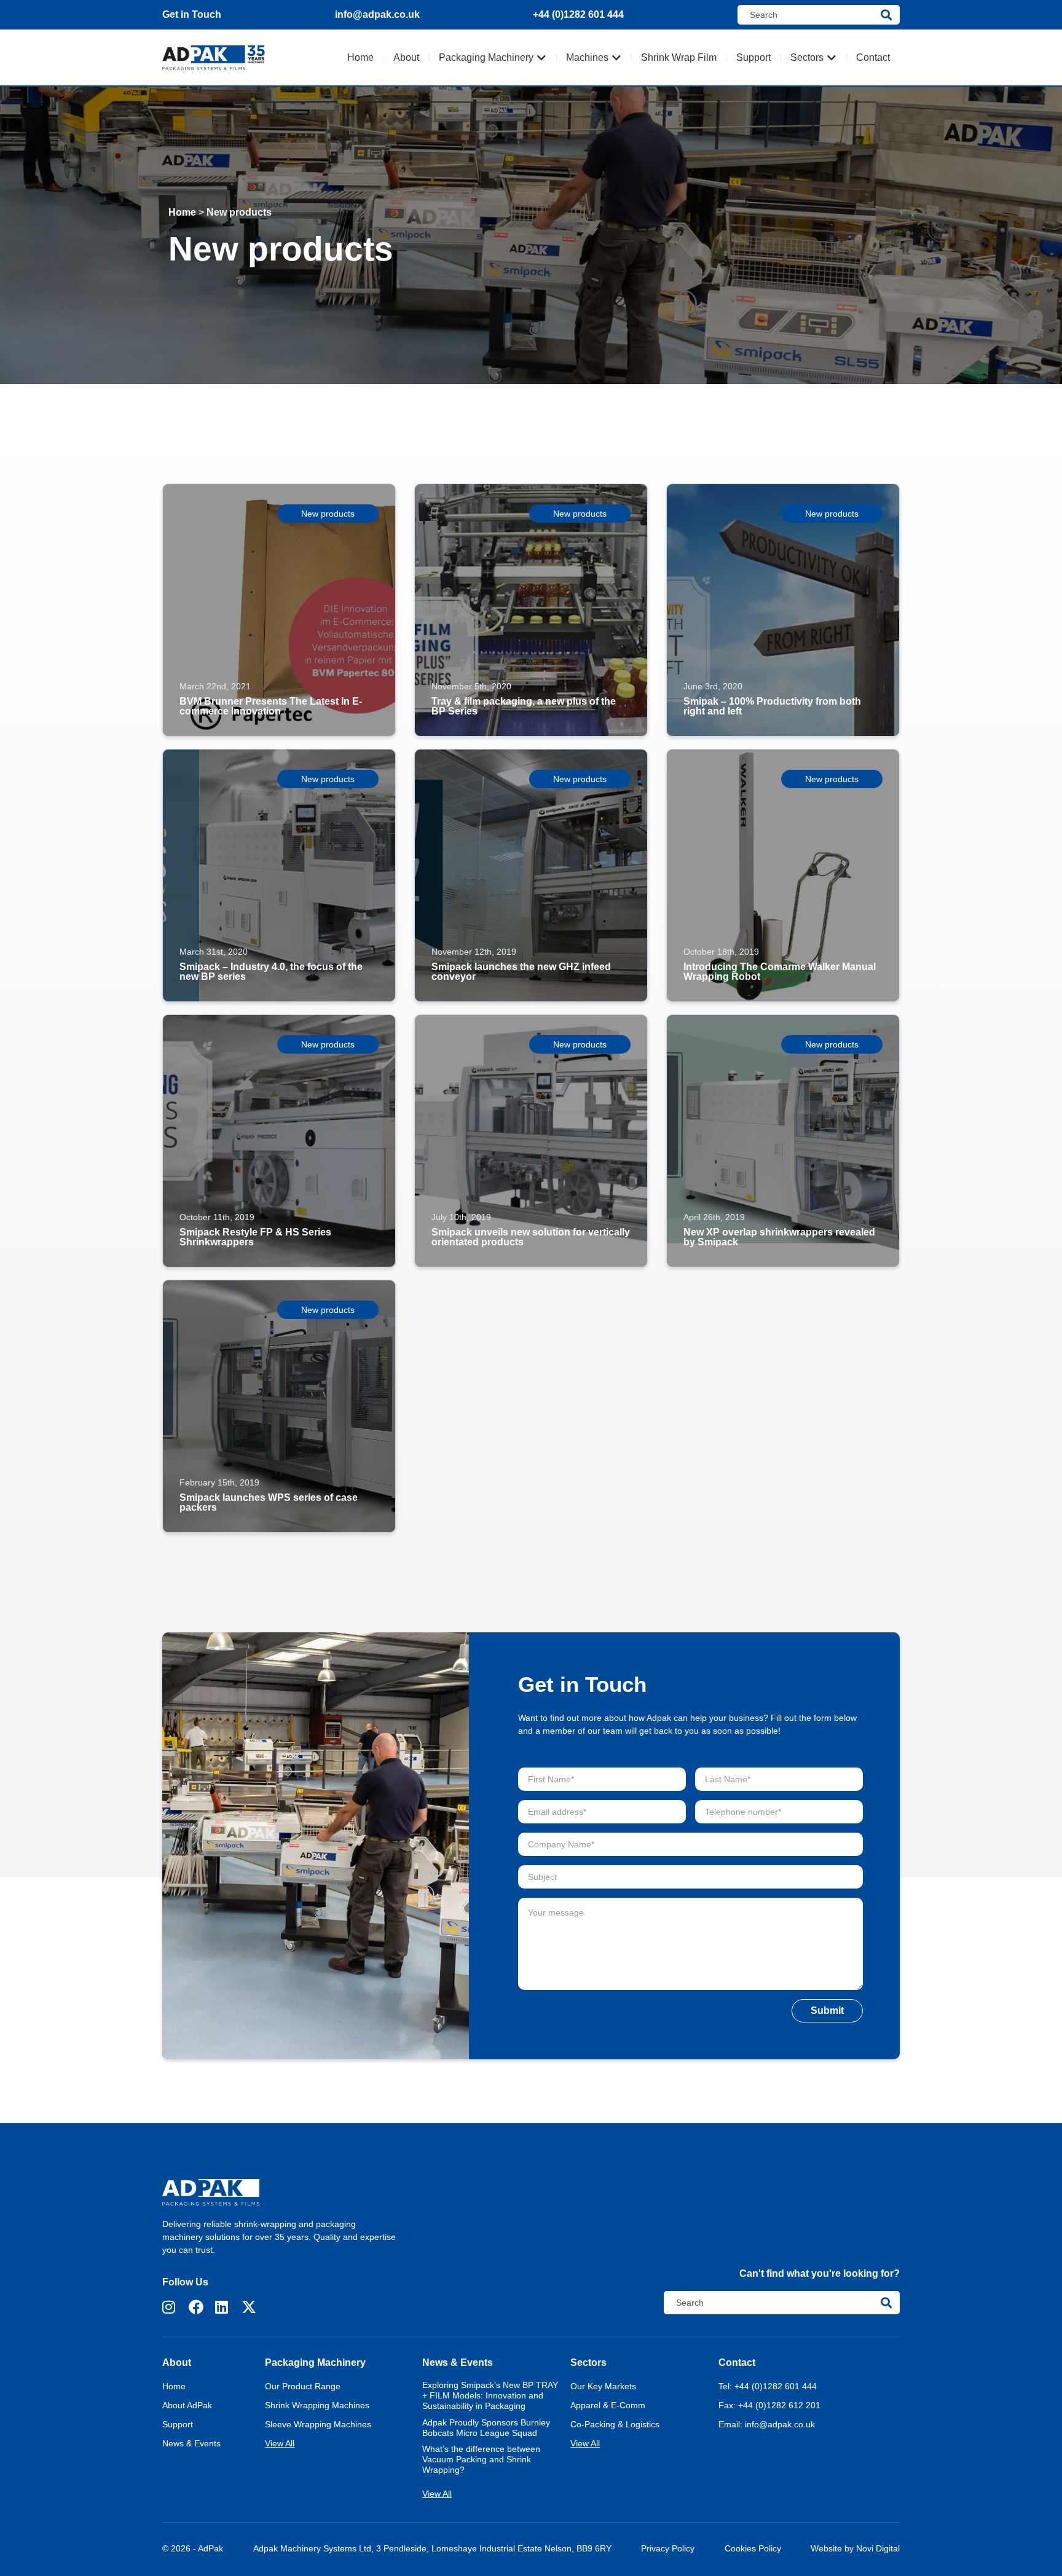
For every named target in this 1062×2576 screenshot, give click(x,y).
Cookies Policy (753, 2548)
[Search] (890, 15)
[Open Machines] (616, 58)
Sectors (588, 2363)
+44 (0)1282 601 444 (578, 14)
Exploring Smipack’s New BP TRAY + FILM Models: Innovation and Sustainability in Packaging (490, 2395)
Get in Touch (192, 14)
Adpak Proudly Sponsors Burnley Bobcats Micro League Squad (486, 2428)
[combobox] (809, 15)
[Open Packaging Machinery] (541, 58)
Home (182, 212)
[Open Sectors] (832, 58)
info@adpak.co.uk (377, 14)
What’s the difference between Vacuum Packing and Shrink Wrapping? (481, 2459)
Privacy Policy (668, 2548)
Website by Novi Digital (855, 2548)
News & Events (458, 2363)
